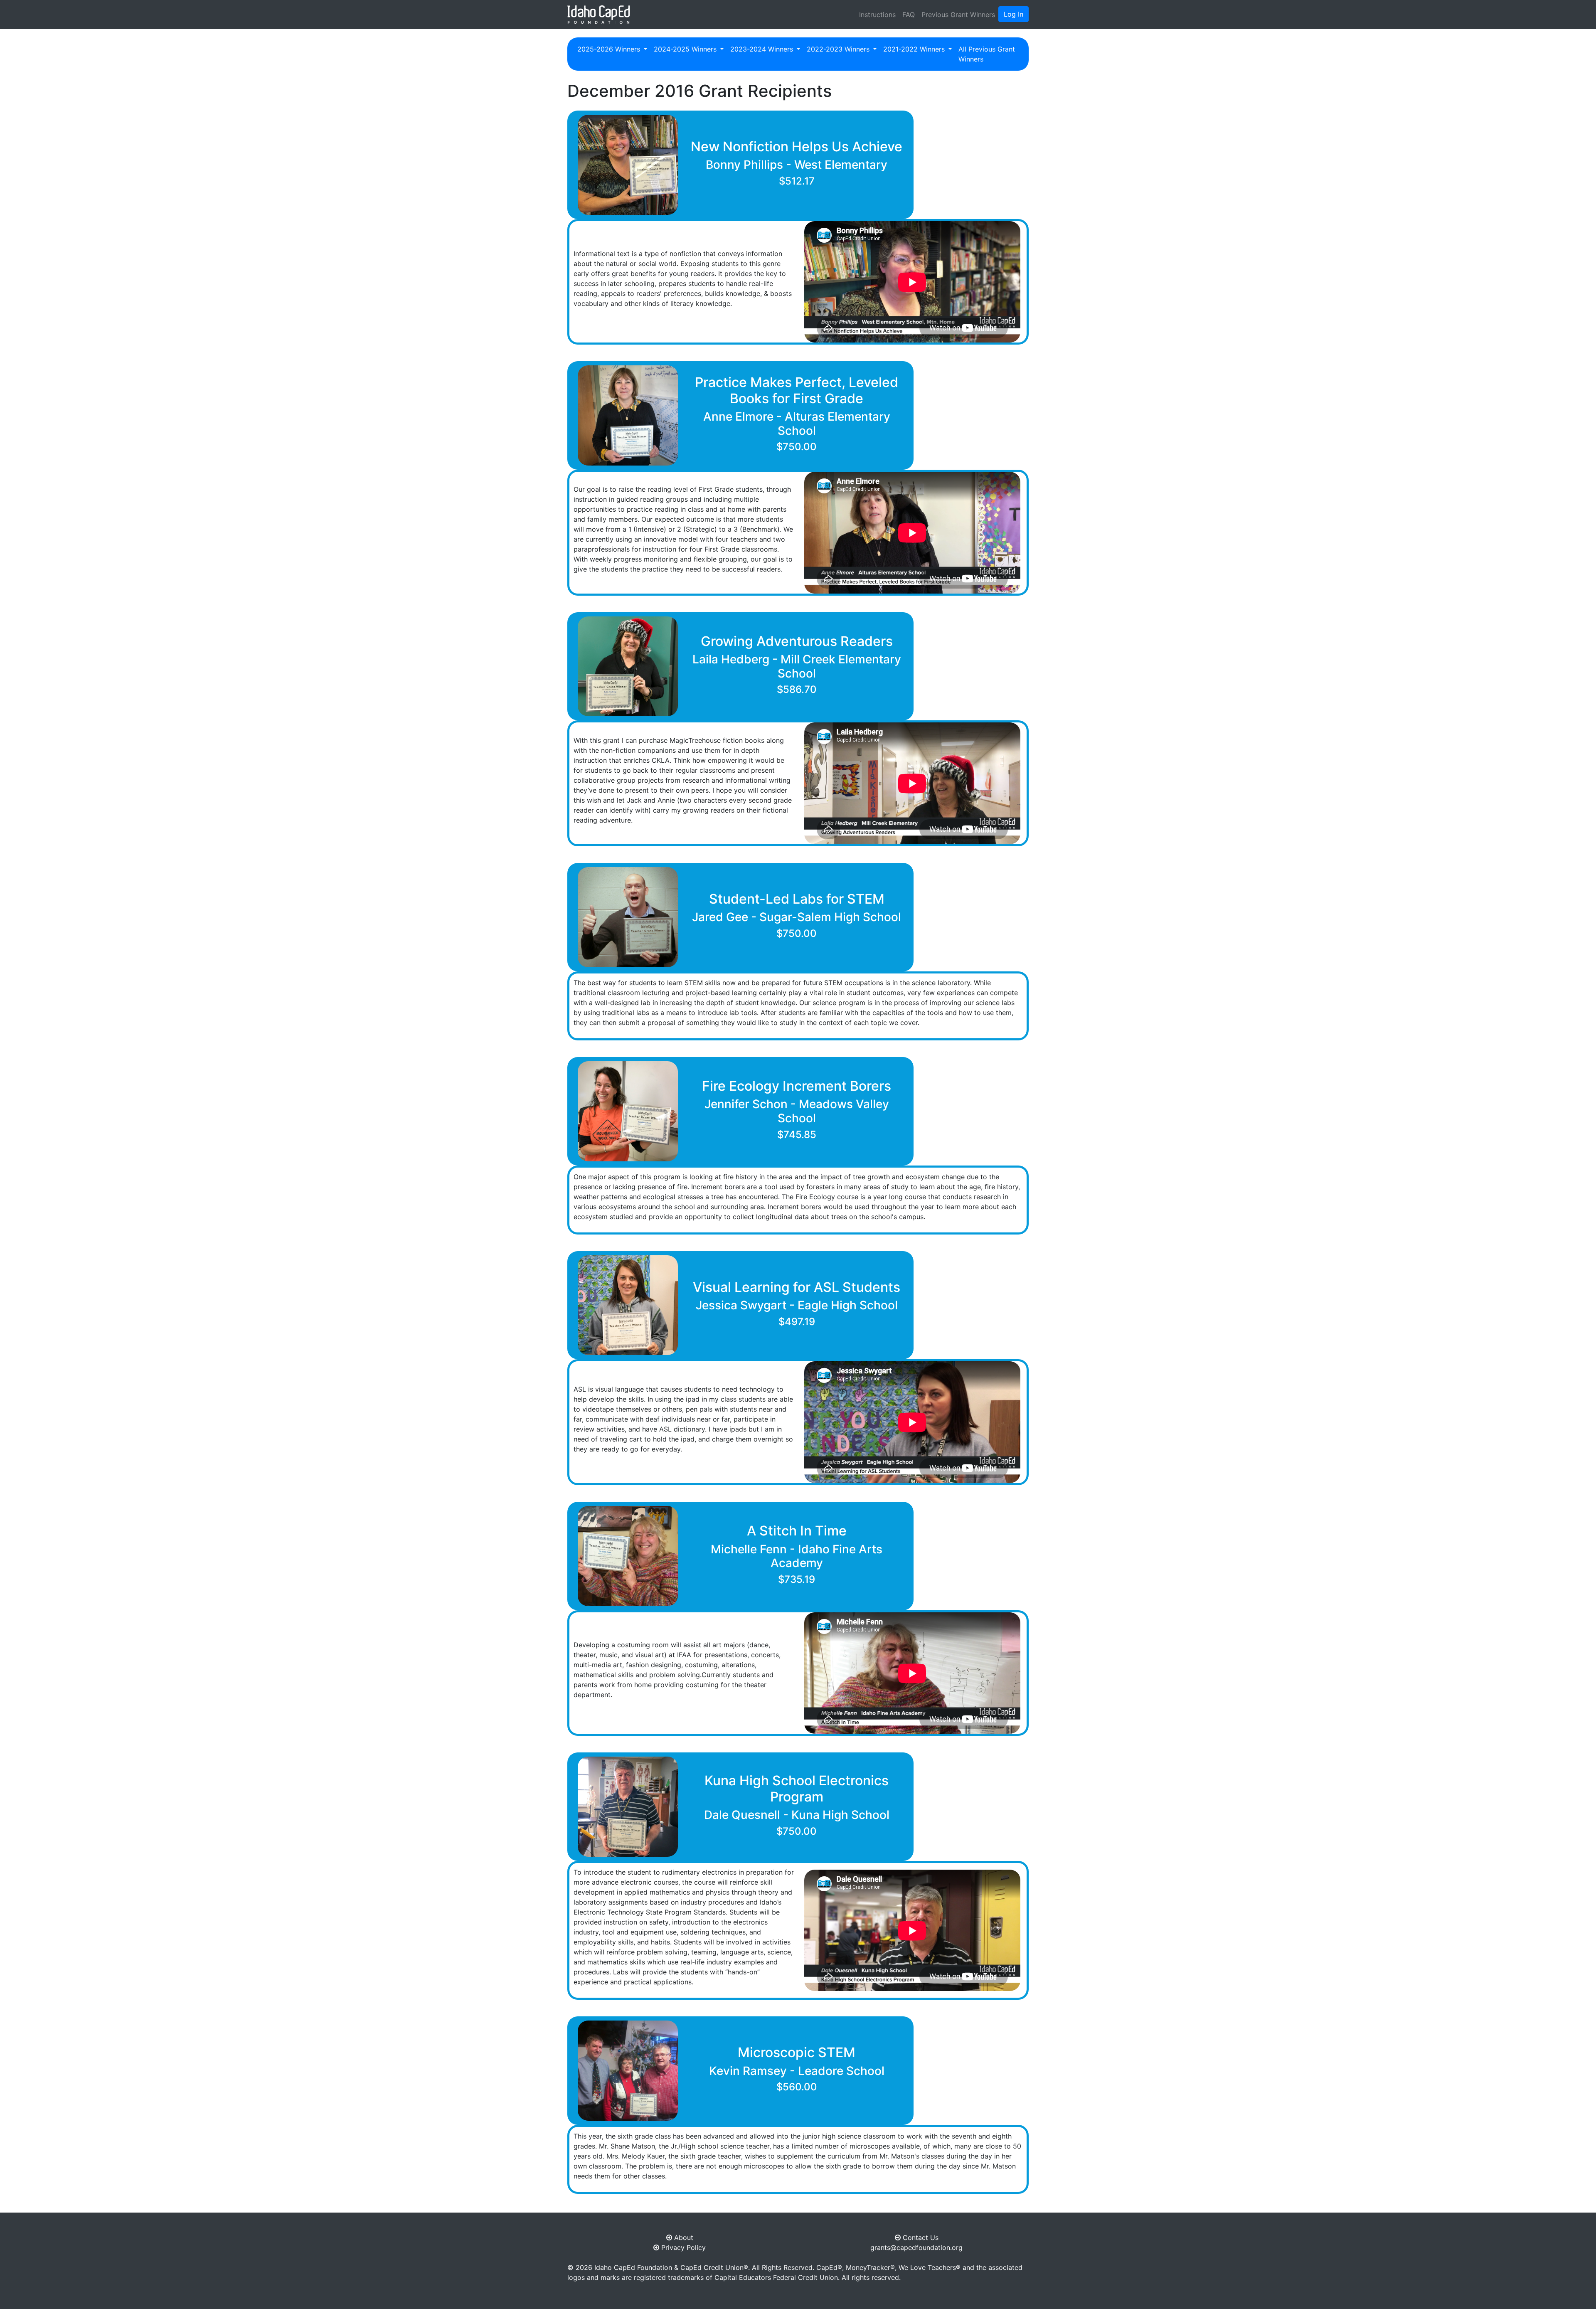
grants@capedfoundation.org (916, 2247)
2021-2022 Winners (915, 49)
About (683, 2238)
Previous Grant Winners (958, 15)
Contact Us (920, 2238)
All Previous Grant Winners (987, 54)
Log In (1014, 14)
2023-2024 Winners (763, 49)
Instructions (877, 15)
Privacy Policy (682, 2247)
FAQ (909, 15)
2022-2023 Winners (839, 49)
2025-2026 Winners (610, 49)
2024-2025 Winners (686, 49)
